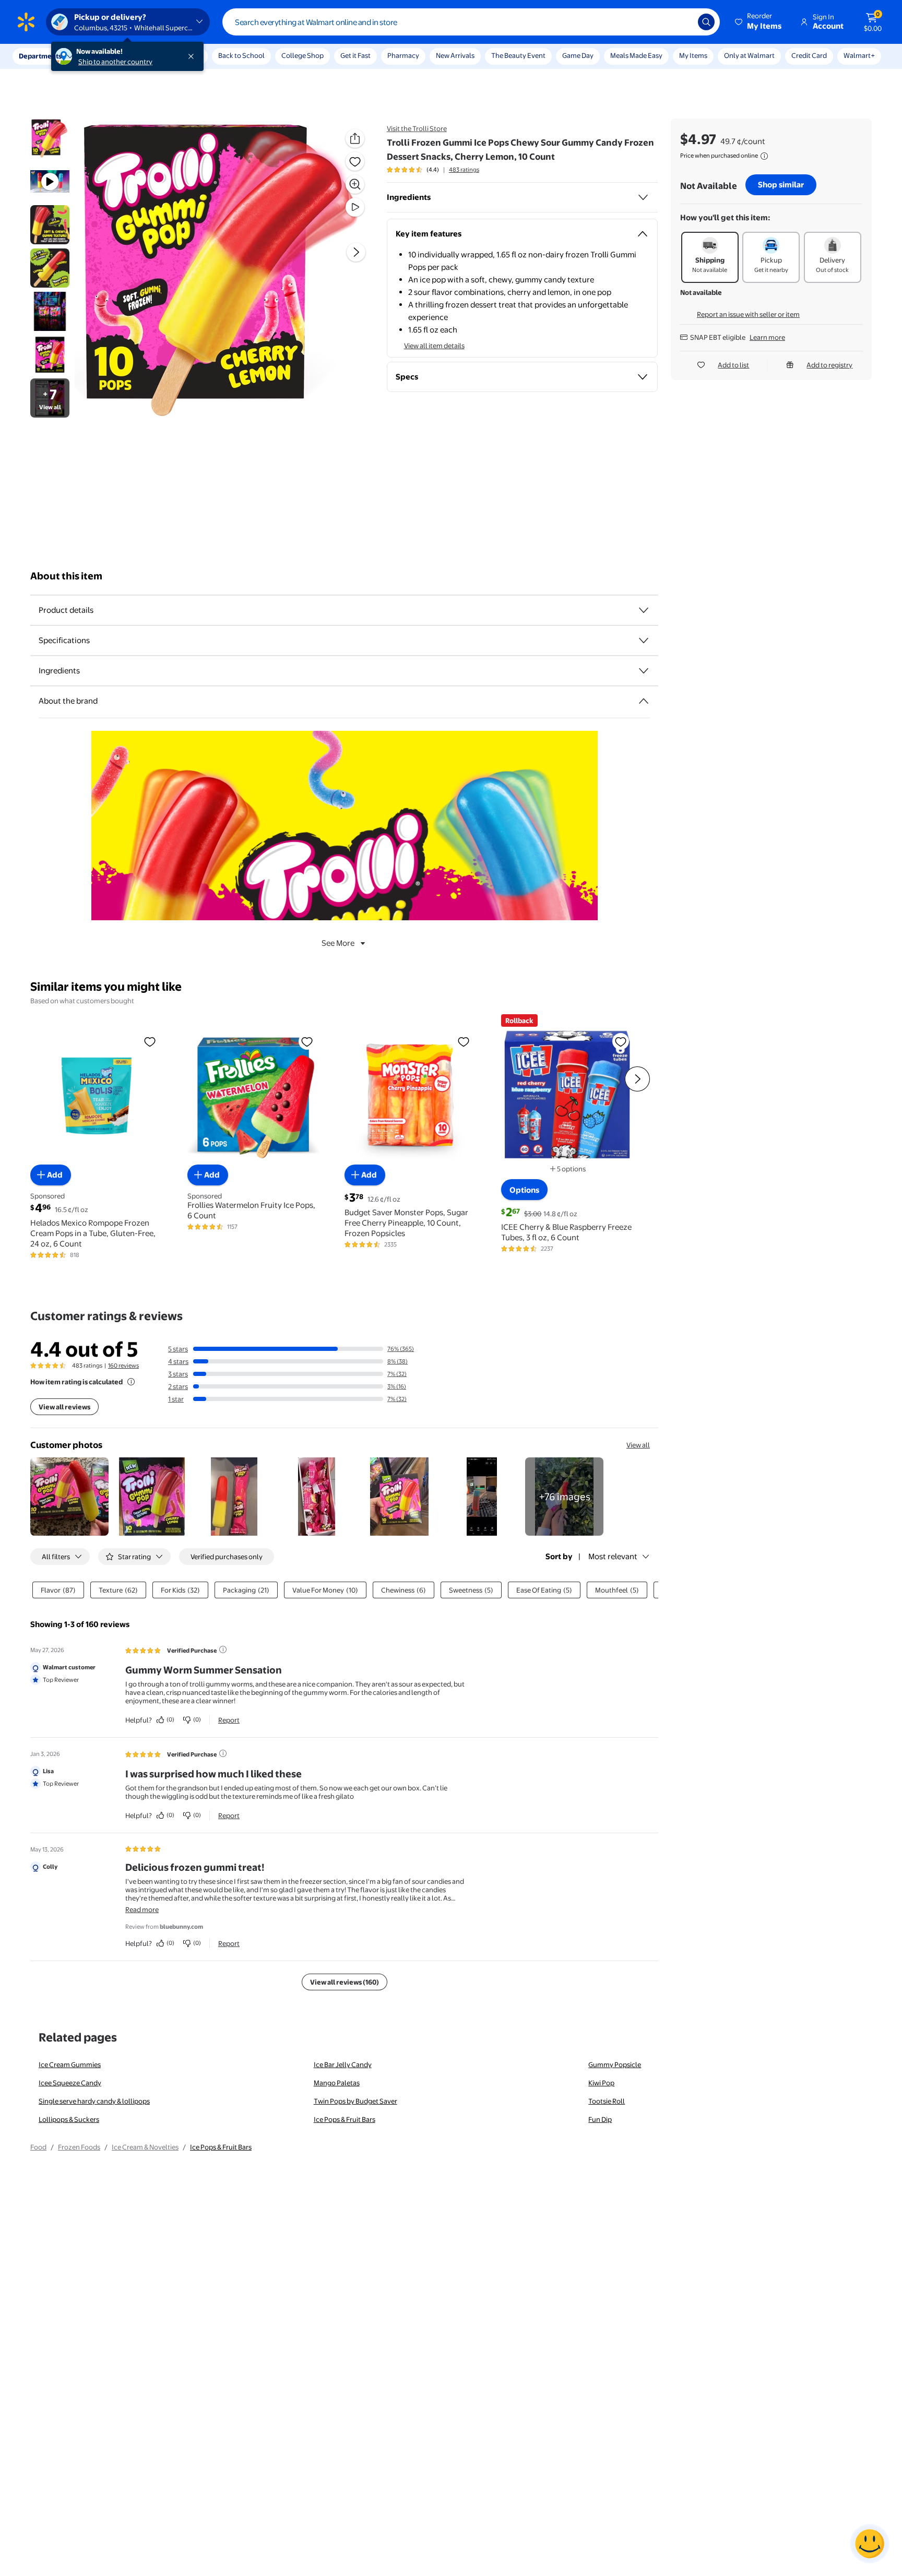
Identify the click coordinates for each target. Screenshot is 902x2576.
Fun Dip (600, 2119)
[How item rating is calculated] (131, 1382)
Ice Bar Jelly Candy (343, 2064)
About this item (66, 576)
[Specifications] (644, 640)
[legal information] (764, 156)
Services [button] (105, 56)
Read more (142, 1909)
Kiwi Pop (601, 2083)
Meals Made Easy (636, 55)
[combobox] (471, 22)
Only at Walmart (749, 55)
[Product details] (644, 610)
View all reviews (64, 1407)
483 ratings (464, 170)
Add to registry (829, 365)
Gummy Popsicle (615, 2064)
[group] (433, 170)
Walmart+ (859, 55)
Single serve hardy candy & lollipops (94, 2101)
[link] (564, 1497)
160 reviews (123, 1366)
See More (338, 943)
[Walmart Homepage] (26, 22)
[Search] (706, 22)
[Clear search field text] (682, 22)
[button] (759, 22)
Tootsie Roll (607, 2101)
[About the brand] (644, 701)
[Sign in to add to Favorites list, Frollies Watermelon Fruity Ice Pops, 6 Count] (307, 1041)
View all (638, 1445)
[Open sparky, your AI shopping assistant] (870, 2544)
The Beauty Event (518, 55)
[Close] (193, 56)
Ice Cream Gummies (70, 2064)
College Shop (302, 55)
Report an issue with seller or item (748, 314)
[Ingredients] (643, 197)
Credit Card (809, 55)
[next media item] (356, 252)
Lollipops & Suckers (69, 2119)
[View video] (355, 207)
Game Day (578, 55)
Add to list (733, 365)
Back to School (241, 55)
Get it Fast (355, 55)
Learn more (767, 337)
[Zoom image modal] (355, 184)
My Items (693, 55)
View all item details (434, 346)
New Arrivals (455, 55)
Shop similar (781, 185)
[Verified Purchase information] (223, 1649)
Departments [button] (40, 56)
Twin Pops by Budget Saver (355, 2101)
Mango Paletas (337, 2083)
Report (229, 1720)
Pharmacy (403, 55)
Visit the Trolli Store (417, 128)
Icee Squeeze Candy (70, 2083)
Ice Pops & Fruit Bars (345, 2119)
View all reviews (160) (345, 1982)
